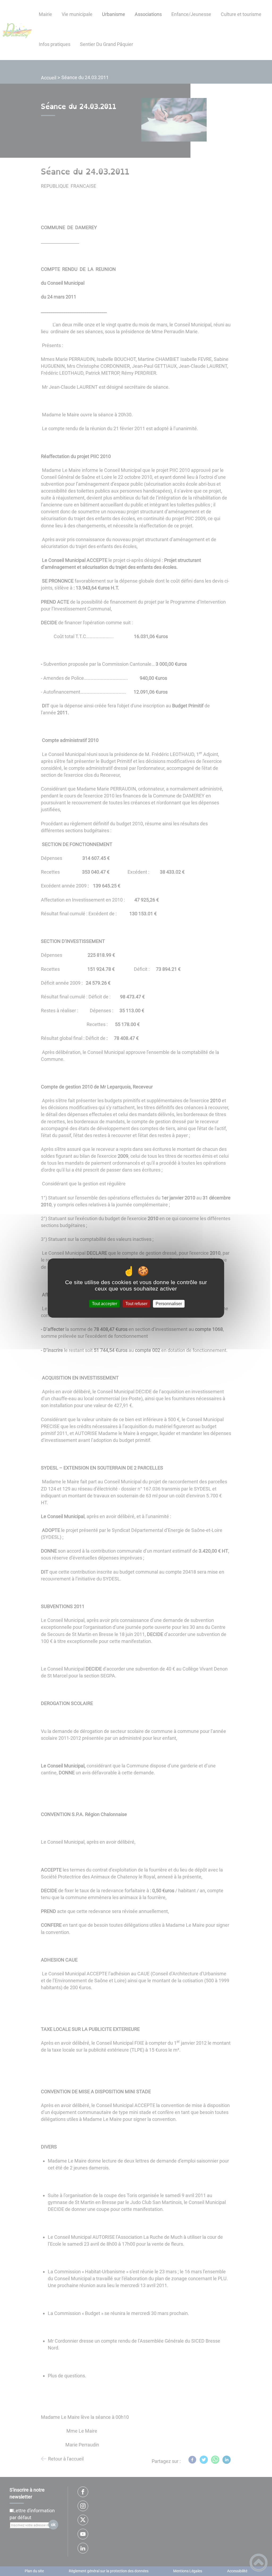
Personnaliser (169, 1304)
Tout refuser (136, 1304)
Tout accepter (105, 1304)
